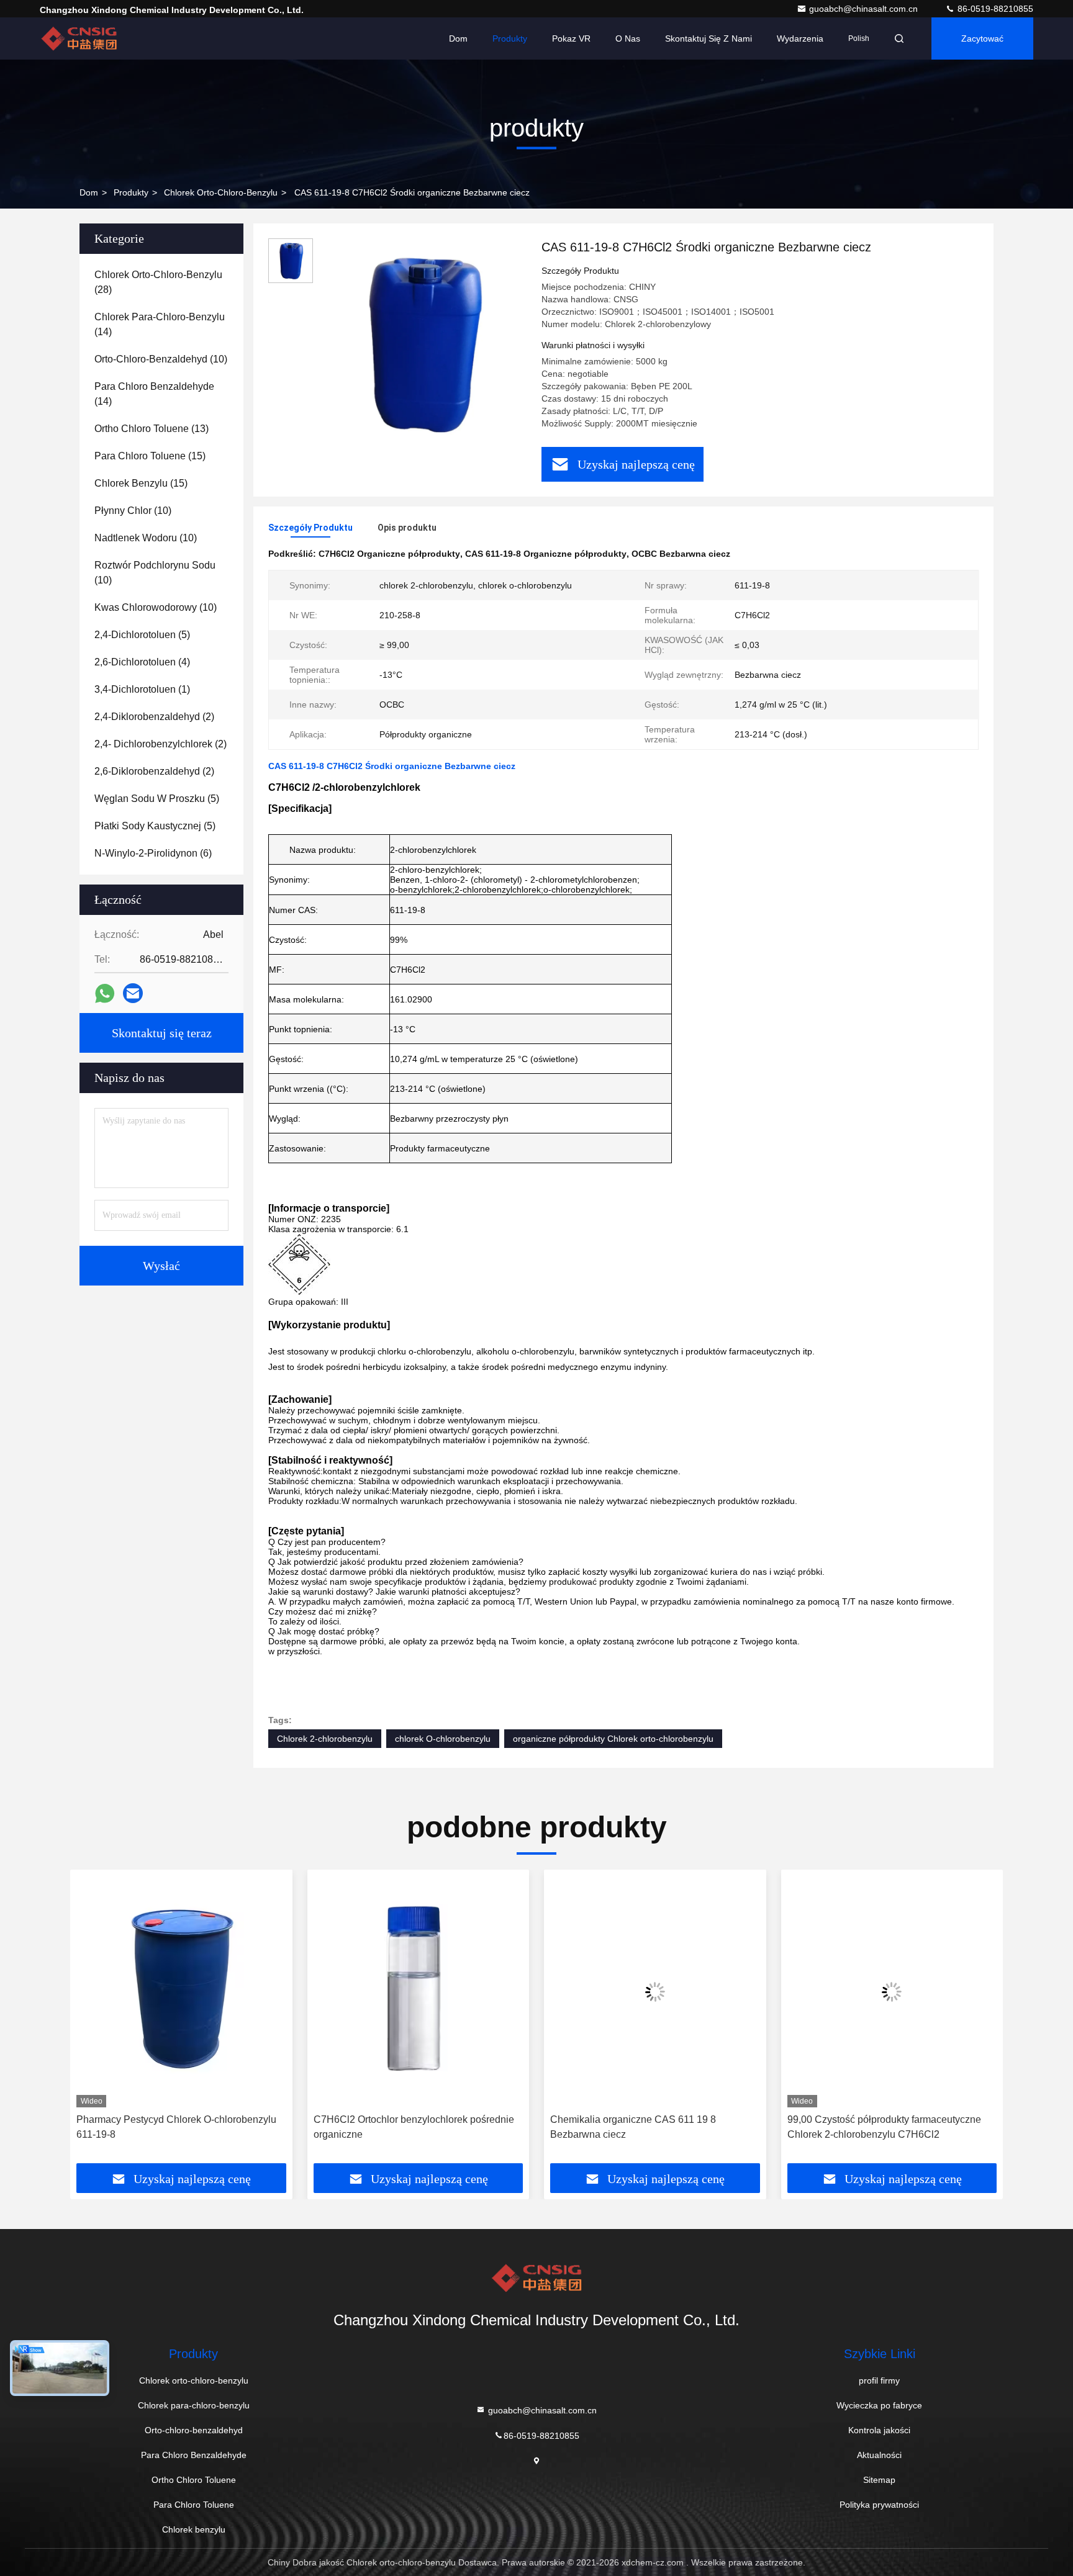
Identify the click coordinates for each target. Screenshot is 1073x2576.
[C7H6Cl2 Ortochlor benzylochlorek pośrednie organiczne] (260, 1992)
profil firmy (879, 2380)
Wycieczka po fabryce (879, 2405)
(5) (142, 635)
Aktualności (879, 2455)
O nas (628, 38)
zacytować (982, 38)
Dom (458, 38)
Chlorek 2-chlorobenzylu (325, 1739)
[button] (93, 2021)
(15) (150, 456)
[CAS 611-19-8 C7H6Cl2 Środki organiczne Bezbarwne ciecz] (422, 343)
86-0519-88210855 (994, 9)
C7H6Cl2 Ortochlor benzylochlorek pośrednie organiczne (256, 2127)
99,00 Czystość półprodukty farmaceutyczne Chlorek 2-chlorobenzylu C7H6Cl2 (726, 2127)
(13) (152, 429)
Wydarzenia (800, 38)
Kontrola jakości (879, 2430)
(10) (161, 359)
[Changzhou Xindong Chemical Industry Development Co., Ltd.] (79, 38)
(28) (158, 282)
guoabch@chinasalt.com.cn (865, 9)
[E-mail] (133, 993)
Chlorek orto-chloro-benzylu (221, 192)
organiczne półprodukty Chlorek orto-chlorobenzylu (613, 1739)
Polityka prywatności (879, 2505)
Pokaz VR (571, 38)
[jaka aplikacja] (105, 993)
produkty (131, 192)
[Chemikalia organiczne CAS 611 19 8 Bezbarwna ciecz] (497, 1992)
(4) (142, 662)
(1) (142, 689)
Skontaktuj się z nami (709, 38)
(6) (153, 853)
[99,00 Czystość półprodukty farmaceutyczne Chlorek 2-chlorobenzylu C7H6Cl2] (734, 1992)
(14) (160, 324)
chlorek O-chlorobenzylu (443, 1739)
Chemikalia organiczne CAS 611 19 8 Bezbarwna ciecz (475, 2127)
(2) (154, 717)
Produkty (510, 38)
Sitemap (879, 2480)
